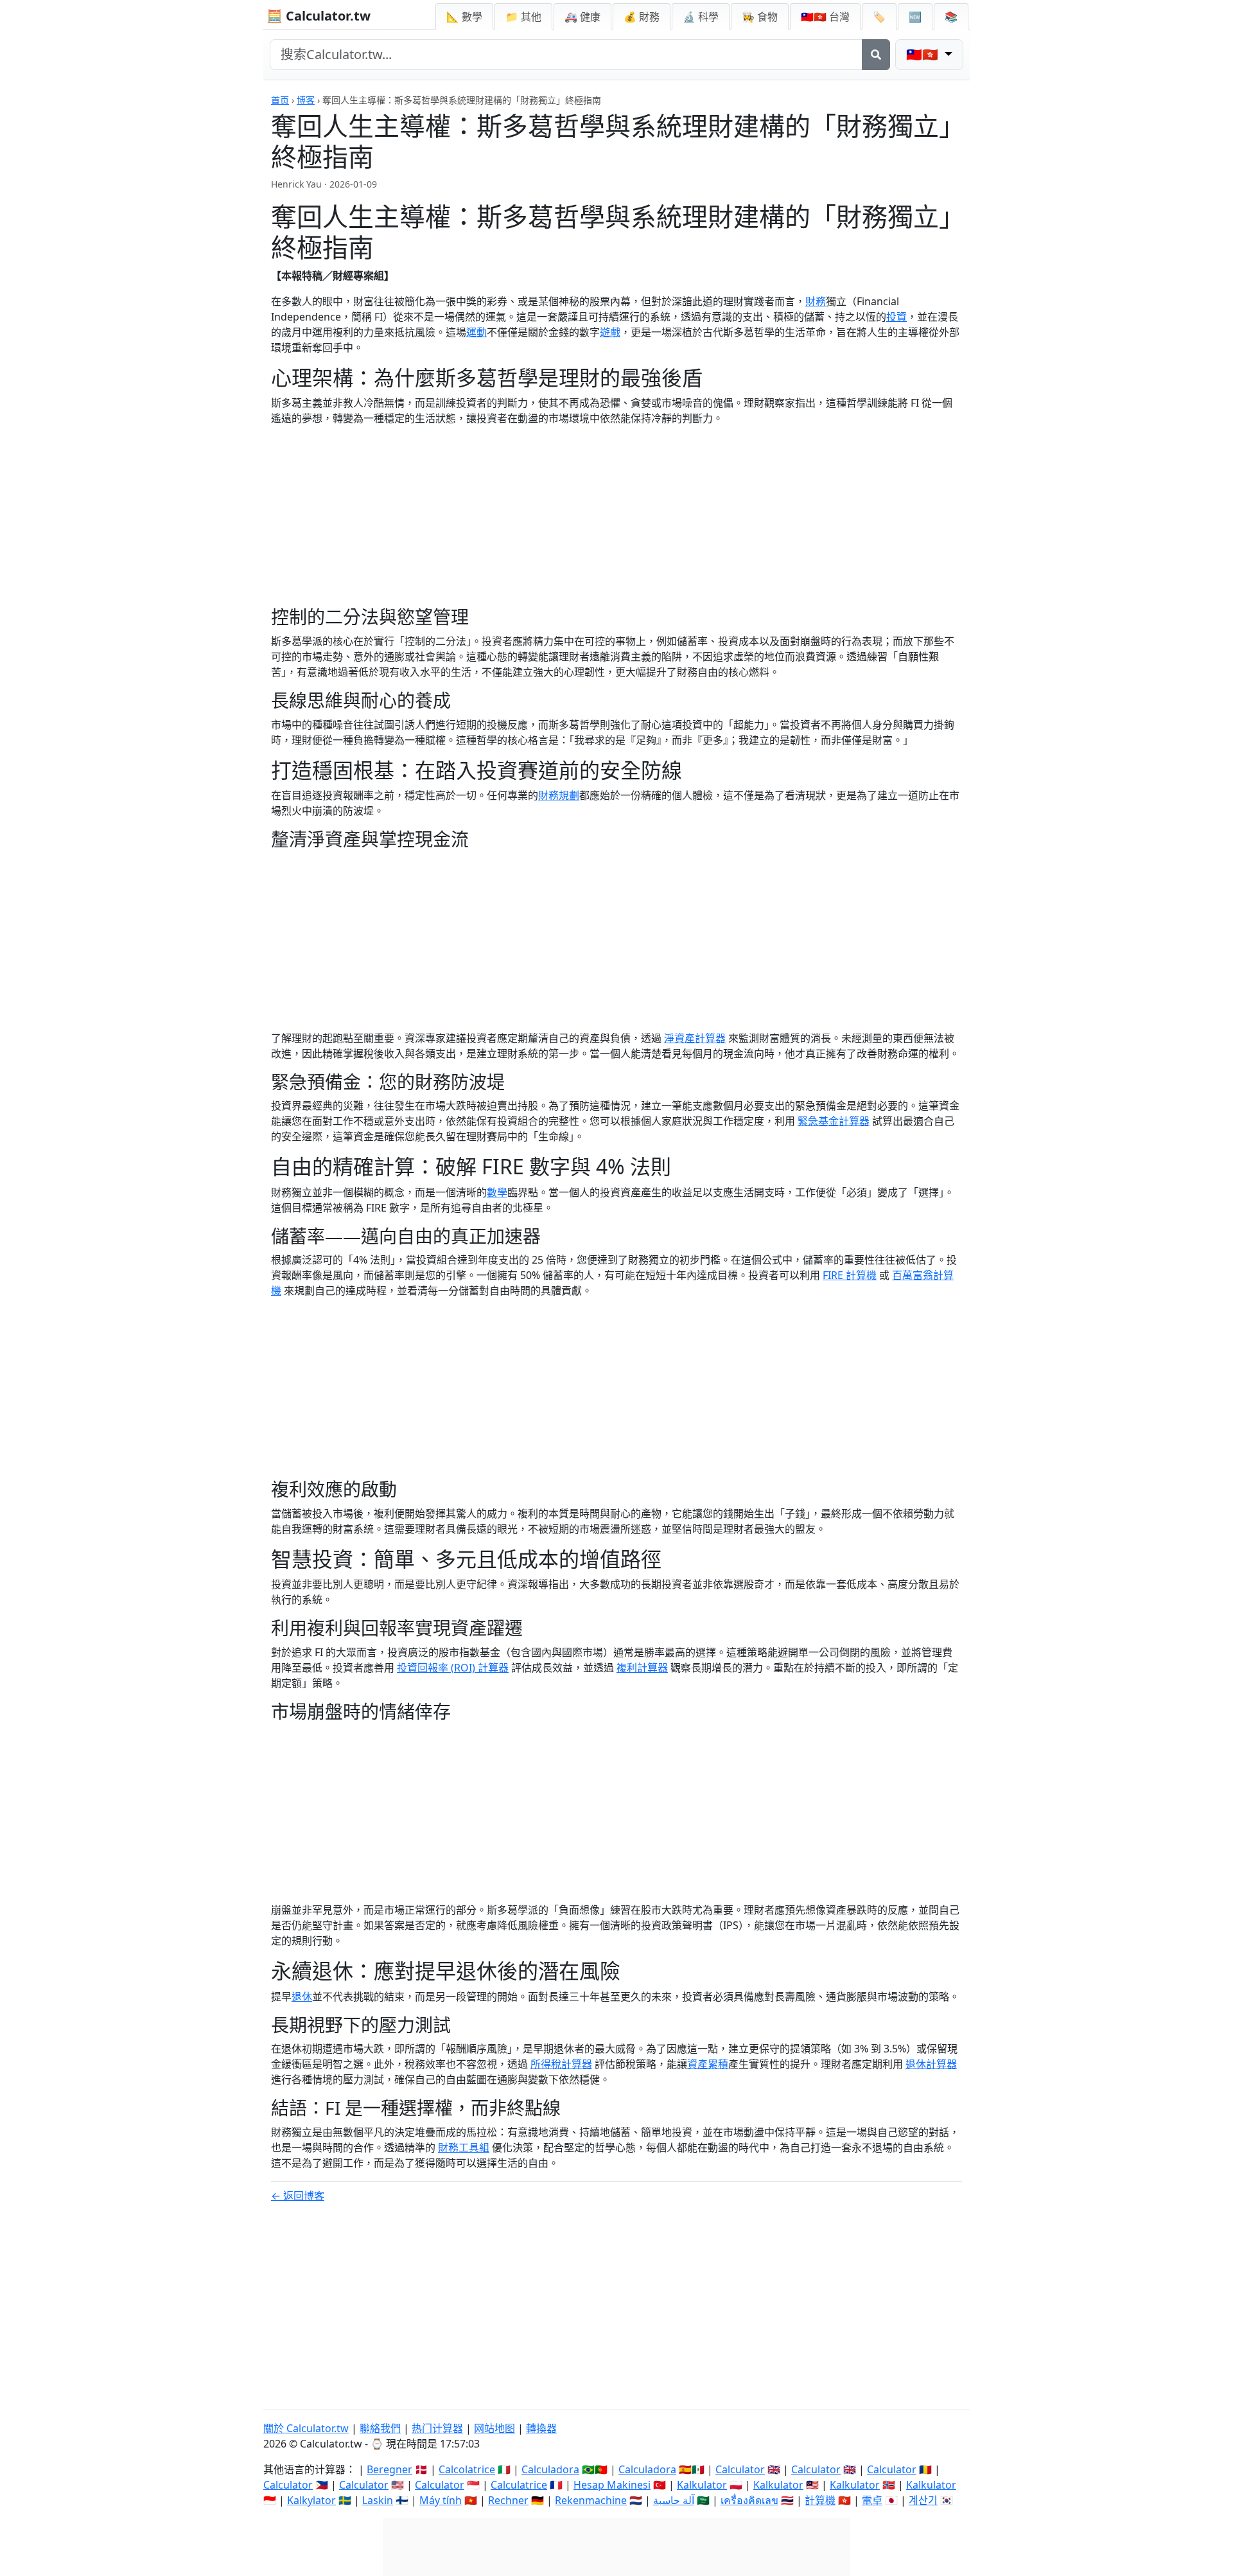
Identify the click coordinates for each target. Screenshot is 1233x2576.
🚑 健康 (582, 17)
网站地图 (494, 2428)
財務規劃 (559, 795)
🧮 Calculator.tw (319, 16)
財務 (816, 301)
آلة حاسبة (674, 2500)
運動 (477, 332)
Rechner (508, 2500)
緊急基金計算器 (834, 1121)
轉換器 (541, 2428)
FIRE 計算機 (850, 1275)
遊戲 (610, 332)
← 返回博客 (298, 2196)
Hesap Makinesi (612, 2485)
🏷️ (879, 17)
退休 (302, 1997)
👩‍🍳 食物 (760, 17)
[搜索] (876, 55)
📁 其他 (523, 17)
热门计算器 (437, 2428)
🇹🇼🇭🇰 (825, 17)
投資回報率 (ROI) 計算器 (453, 1668)
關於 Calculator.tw (306, 2428)
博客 (306, 100)
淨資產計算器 (695, 1038)
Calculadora (550, 2469)
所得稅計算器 (561, 2064)
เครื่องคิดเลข (749, 2500)
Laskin (378, 2500)
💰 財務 (642, 17)
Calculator (740, 2469)
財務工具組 (464, 2148)
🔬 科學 (701, 17)
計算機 (820, 2500)
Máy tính (441, 2500)
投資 (896, 317)
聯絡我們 (380, 2428)
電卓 (872, 2500)
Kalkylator (311, 2500)
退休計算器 (931, 2064)
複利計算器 (642, 1668)
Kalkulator (702, 2485)
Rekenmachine (591, 2500)
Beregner (389, 2469)
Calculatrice (519, 2485)
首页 (280, 100)
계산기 (923, 2500)
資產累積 (708, 2064)
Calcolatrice (467, 2469)
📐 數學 (464, 17)
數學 (497, 1192)
